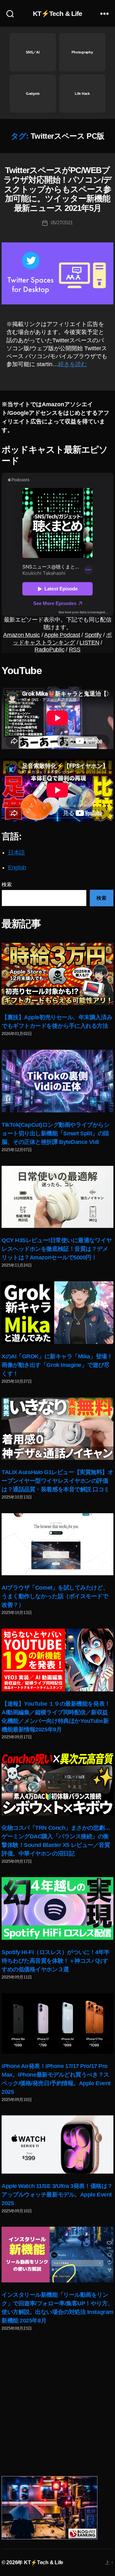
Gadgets (33, 94)
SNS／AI (33, 52)
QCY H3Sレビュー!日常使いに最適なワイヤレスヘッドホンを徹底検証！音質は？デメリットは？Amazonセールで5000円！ (57, 1249)
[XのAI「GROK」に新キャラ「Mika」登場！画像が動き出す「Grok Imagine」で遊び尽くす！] (57, 1313)
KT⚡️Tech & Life (58, 14)
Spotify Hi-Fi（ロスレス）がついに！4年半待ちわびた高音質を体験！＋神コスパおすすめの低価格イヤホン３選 (56, 1961)
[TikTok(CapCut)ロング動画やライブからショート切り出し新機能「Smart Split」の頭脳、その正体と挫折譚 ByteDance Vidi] (57, 1081)
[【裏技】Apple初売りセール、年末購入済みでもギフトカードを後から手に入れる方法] (57, 974)
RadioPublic (49, 650)
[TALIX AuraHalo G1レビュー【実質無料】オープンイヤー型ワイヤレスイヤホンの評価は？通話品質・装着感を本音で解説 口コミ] (57, 1429)
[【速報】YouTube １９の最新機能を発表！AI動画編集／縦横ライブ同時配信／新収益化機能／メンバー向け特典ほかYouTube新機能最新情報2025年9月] (57, 1660)
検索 (7, 884)
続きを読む (73, 364)
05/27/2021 (62, 223)
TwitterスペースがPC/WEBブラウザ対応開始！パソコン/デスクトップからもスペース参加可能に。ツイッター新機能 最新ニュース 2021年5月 (57, 189)
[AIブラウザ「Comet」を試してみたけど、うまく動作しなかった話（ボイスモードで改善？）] (57, 1544)
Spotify (93, 635)
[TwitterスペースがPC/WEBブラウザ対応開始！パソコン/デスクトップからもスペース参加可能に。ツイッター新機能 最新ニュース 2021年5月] (57, 273)
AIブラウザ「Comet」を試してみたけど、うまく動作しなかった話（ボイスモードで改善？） (55, 1596)
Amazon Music (22, 635)
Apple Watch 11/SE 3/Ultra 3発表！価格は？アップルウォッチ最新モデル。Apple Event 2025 (57, 2195)
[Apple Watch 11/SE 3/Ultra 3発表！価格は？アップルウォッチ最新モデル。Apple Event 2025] (57, 2144)
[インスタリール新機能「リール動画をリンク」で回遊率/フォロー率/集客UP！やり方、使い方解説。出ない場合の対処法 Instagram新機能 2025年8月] (57, 2254)
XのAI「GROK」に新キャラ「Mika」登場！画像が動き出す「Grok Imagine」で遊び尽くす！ (57, 1365)
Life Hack (82, 94)
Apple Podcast (62, 635)
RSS (75, 650)
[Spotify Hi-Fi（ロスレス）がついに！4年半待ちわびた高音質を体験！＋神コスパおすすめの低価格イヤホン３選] (57, 1908)
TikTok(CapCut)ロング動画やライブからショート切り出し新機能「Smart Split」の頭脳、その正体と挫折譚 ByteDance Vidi (55, 1133)
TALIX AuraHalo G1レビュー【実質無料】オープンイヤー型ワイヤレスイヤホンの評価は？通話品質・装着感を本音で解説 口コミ (57, 1481)
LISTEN (89, 643)
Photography (82, 52)
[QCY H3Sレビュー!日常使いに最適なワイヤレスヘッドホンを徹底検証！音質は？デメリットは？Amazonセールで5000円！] (57, 1197)
